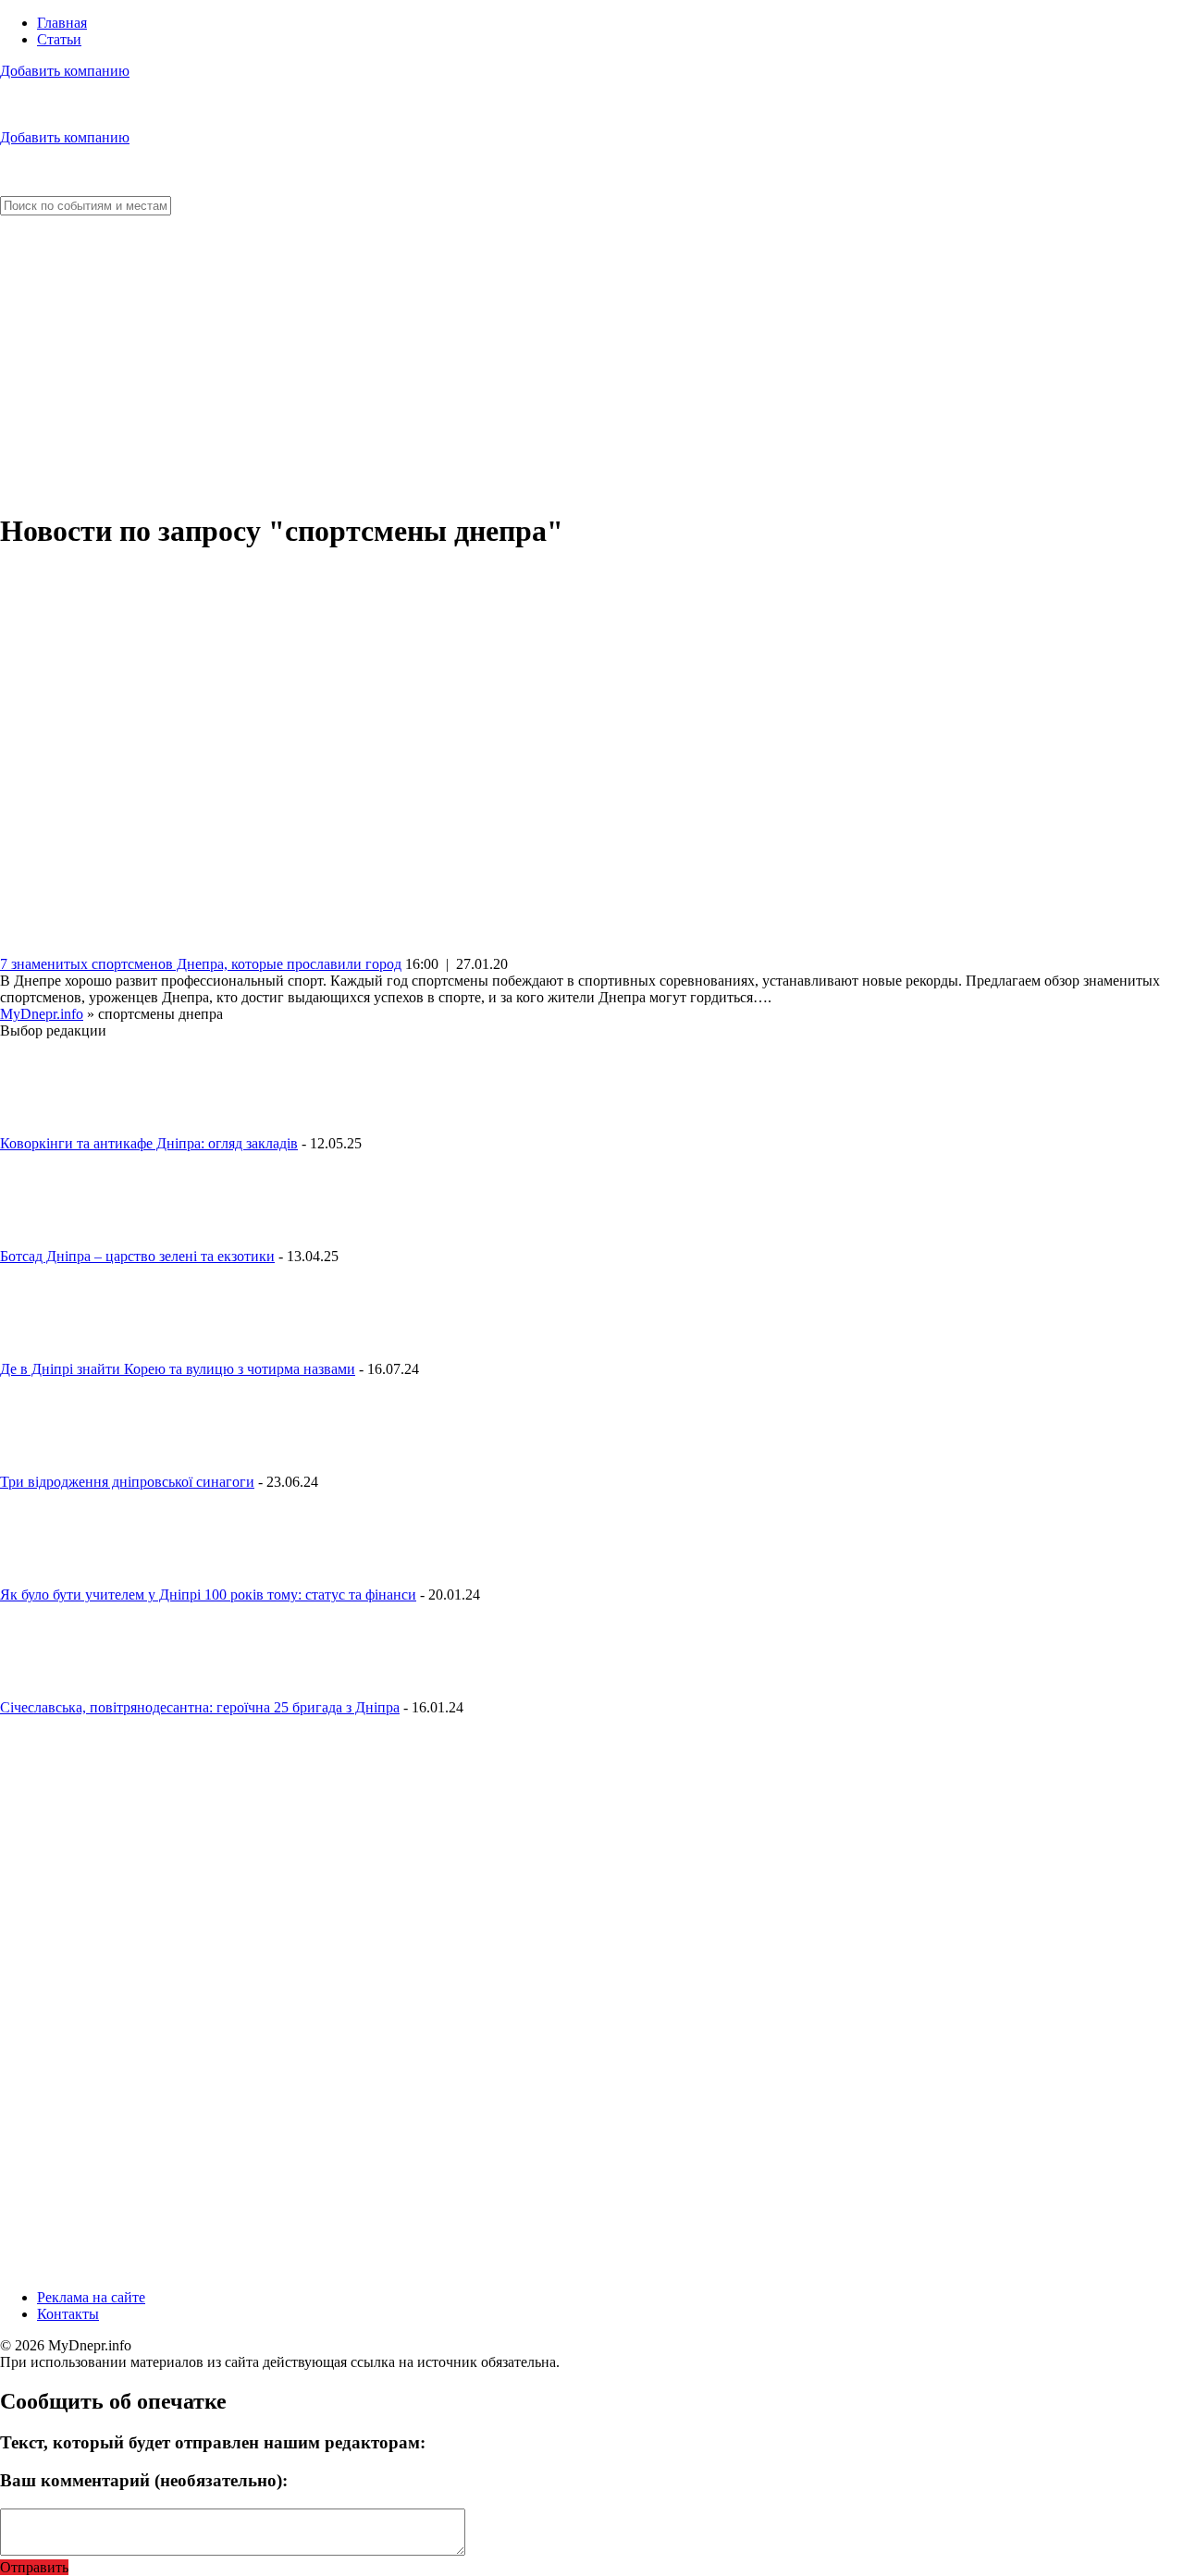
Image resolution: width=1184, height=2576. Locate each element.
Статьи (59, 39)
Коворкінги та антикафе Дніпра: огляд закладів (149, 1143)
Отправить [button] (34, 2567)
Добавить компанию (65, 71)
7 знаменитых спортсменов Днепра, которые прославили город (201, 964)
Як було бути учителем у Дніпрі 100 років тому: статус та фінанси (208, 1595)
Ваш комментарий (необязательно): (144, 2480)
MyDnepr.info (42, 1014)
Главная (62, 23)
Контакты (68, 2314)
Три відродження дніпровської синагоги (127, 1482)
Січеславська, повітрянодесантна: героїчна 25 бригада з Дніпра (200, 1707)
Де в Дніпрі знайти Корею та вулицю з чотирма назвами (178, 1369)
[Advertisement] (592, 364)
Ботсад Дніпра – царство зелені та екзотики (137, 1256)
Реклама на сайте (91, 2297)
